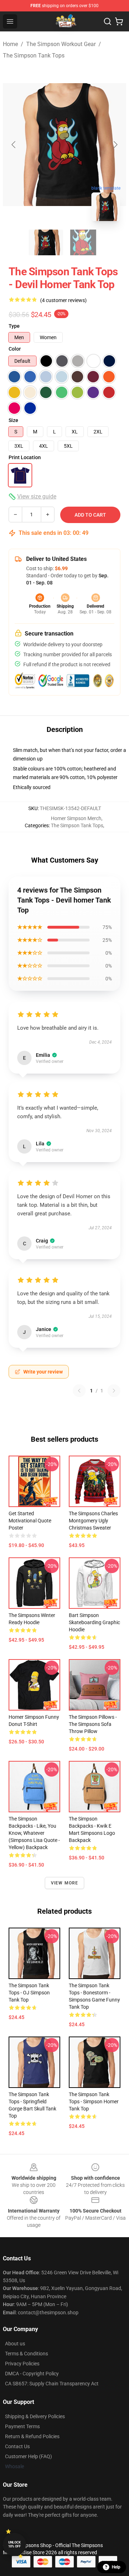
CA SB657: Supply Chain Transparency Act (52, 2384)
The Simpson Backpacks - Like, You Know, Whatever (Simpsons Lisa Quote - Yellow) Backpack (34, 1833)
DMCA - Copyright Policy (32, 2374)
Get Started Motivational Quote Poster (30, 1521)
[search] (107, 21)
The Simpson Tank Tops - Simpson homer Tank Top (94, 2102)
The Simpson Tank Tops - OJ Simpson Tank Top (29, 1993)
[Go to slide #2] (83, 242)
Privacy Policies (22, 2364)
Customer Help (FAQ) (28, 2456)
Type (14, 326)
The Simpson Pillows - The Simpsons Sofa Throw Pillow (93, 1724)
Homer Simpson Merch (76, 818)
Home (10, 44)
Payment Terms (22, 2426)
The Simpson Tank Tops (34, 56)
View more (65, 1883)
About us (15, 2344)
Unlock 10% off (15, 2544)
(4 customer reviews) (63, 300)
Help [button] (116, 2567)
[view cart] (119, 21)
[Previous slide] (14, 145)
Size (13, 420)
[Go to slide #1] (46, 242)
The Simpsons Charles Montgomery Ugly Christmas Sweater (93, 1521)
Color (15, 349)
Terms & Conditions (27, 2354)
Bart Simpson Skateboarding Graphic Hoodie (94, 1622)
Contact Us (17, 2446)
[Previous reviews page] (79, 1391)
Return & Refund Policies (32, 2436)
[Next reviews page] (114, 1391)
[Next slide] (115, 145)
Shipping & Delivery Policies (35, 2416)
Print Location (25, 457)
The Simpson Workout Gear (61, 44)
